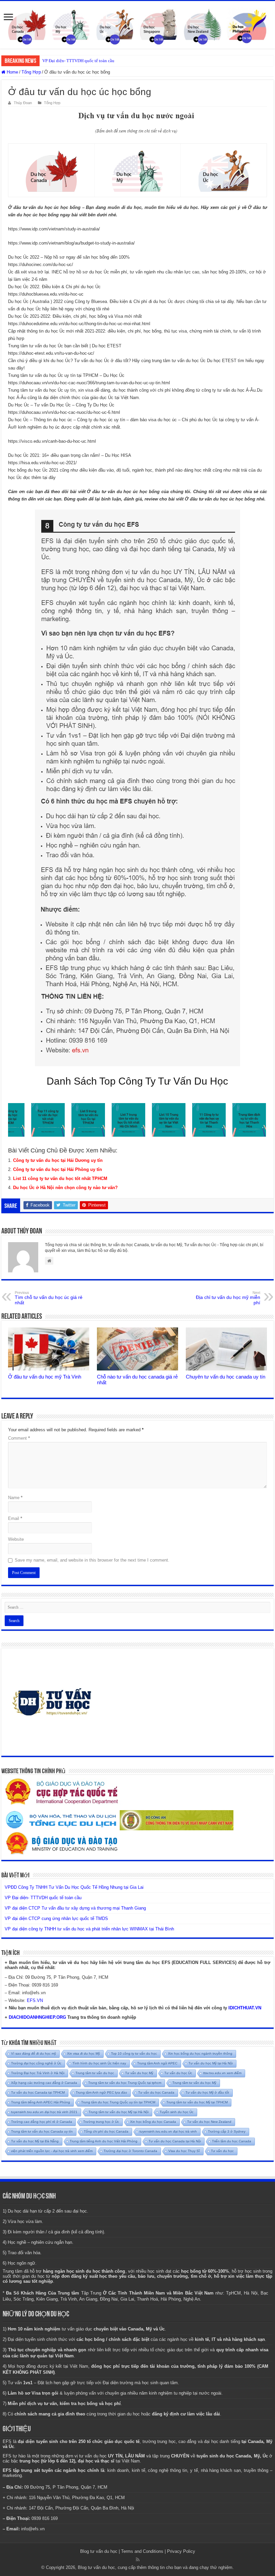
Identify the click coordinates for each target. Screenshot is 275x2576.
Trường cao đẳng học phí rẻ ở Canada (42, 2122)
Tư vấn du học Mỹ (139, 2073)
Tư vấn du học (222, 2151)
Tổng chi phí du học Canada (106, 2131)
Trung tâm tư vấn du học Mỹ (194, 2083)
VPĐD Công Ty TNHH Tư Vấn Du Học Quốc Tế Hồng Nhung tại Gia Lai (74, 1887)
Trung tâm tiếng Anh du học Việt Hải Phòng (104, 2141)
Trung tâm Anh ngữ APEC (157, 2063)
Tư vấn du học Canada (156, 2092)
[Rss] (138, 2560)
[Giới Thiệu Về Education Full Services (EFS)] (137, 788)
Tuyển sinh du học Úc (177, 2112)
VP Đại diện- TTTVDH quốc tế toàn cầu (43, 1898)
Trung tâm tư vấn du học (95, 2073)
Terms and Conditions (142, 2551)
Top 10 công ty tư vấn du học (134, 2054)
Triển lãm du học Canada (232, 2141)
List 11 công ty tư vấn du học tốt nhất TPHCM (60, 1178)
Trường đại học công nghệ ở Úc (36, 2063)
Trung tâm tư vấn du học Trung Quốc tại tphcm (125, 2083)
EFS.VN (35, 2000)
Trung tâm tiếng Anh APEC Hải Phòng (41, 2102)
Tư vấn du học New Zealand (209, 2122)
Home (12, 72)
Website (16, 1539)
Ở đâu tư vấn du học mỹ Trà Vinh (45, 1377)
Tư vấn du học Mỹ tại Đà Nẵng (35, 2141)
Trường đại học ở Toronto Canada (130, 2151)
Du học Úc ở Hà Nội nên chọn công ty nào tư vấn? (65, 1188)
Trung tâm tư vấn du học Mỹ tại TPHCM (197, 2102)
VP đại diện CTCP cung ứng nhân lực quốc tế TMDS (56, 1918)
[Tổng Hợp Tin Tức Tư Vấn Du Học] (137, 25)
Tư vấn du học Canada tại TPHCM (38, 2092)
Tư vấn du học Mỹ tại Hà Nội (211, 2063)
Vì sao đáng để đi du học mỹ (34, 2054)
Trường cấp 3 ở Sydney (227, 2131)
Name (15, 1498)
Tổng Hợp (31, 72)
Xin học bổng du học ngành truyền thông (200, 2054)
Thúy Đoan (23, 103)
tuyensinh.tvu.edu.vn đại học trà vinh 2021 (44, 2112)
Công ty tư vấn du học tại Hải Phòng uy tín (58, 1169)
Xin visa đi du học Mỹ (84, 2054)
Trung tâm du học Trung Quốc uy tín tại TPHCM (118, 2102)
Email (15, 1518)
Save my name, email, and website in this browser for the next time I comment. (92, 1560)
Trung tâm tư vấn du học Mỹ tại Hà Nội (119, 2112)
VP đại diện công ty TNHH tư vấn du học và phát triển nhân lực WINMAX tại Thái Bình (89, 1929)
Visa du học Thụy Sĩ (184, 2151)
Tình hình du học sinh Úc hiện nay (99, 2063)
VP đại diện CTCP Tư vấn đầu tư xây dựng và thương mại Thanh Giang (107, 61)
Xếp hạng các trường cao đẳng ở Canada (44, 2083)
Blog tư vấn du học (99, 2551)
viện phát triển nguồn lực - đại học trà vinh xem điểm (52, 2151)
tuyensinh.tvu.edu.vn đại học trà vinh (168, 2131)
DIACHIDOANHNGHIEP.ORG (37, 2017)
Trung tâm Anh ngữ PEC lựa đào (101, 2092)
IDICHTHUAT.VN (245, 2008)
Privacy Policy (181, 2551)
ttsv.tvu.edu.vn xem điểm (222, 2073)
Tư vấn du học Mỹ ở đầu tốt (207, 2092)
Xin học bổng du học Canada (153, 2122)
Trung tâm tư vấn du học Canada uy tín (42, 2131)
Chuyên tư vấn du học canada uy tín (226, 1377)
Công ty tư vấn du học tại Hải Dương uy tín (58, 1160)
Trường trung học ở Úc (101, 2122)
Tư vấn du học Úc (178, 2073)
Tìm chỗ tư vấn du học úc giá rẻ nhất (49, 1298)
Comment (19, 1438)
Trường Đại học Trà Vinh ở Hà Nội (38, 2073)
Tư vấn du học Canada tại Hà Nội (175, 2141)
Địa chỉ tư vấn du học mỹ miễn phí (228, 1298)
